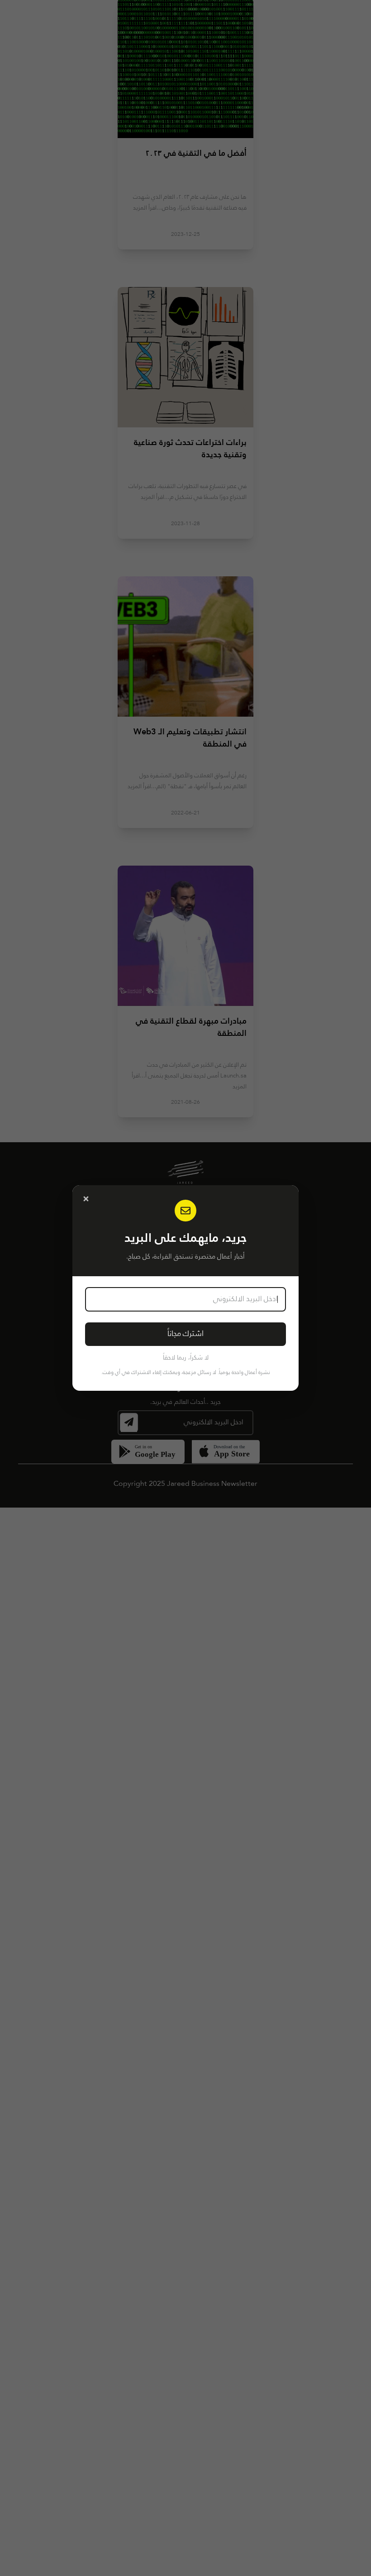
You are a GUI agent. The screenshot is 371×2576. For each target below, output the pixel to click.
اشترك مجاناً (185, 1334)
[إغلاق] (86, 1199)
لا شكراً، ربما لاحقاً (186, 1358)
